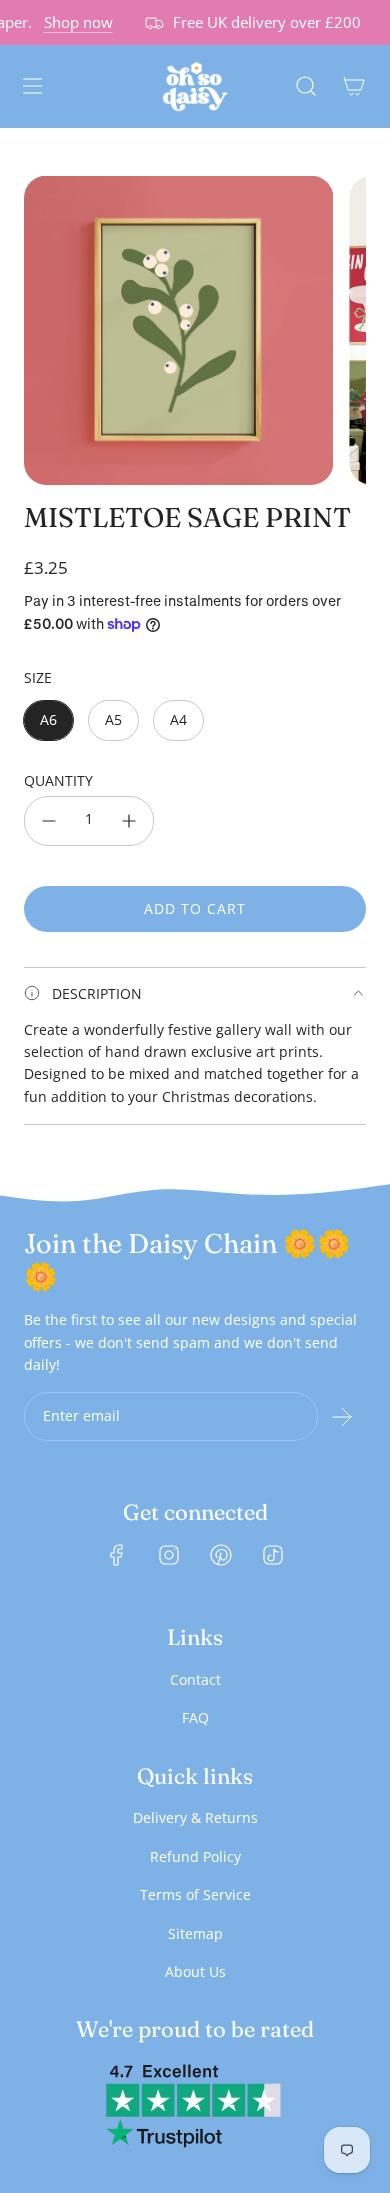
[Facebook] (117, 1555)
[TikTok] (273, 1555)
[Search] (306, 86)
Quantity (58, 780)
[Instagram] (169, 1555)
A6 (48, 719)
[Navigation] (32, 86)
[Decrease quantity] (49, 821)
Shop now (72, 22)
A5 (113, 719)
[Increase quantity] (129, 821)
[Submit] (342, 1417)
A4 (178, 719)
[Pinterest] (221, 1555)
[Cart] (354, 86)
